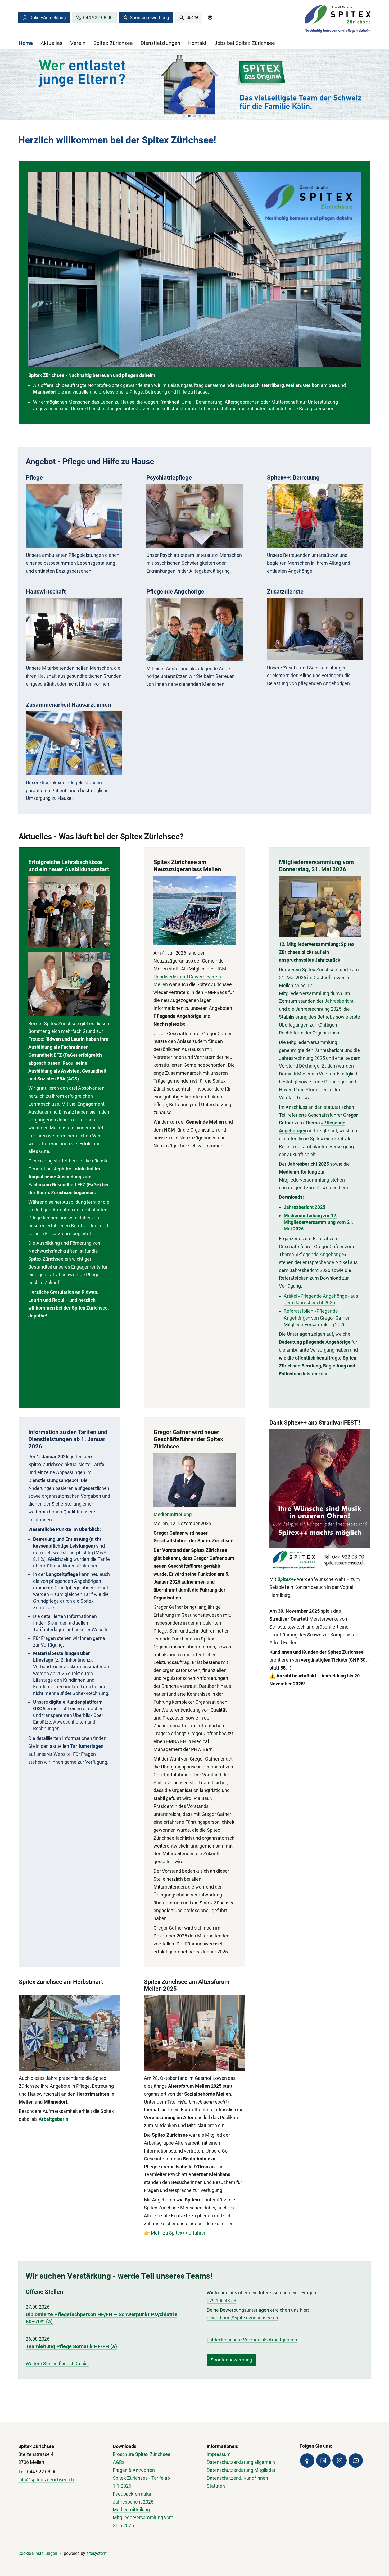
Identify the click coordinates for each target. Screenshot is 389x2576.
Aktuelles (51, 43)
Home (26, 43)
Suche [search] (192, 17)
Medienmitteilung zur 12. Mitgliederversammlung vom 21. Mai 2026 (319, 1222)
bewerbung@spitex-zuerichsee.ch (242, 2318)
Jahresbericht (339, 1001)
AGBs (119, 2462)
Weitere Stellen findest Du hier (57, 2363)
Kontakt (197, 43)
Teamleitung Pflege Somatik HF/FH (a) (71, 2347)
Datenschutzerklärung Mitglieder (241, 2470)
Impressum (219, 2454)
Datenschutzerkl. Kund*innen (237, 2478)
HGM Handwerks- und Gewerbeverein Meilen (190, 977)
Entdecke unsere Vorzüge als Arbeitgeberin (252, 2340)
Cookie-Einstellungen (38, 2553)
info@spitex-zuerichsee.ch (46, 2480)
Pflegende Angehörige (321, 1254)
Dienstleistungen (160, 43)
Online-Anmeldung (48, 17)
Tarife (98, 1464)
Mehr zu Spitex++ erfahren (179, 2233)
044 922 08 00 (98, 17)
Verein (78, 43)
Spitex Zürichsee (113, 43)
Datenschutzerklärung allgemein (241, 2462)
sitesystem (98, 2553)
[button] (184, 116)
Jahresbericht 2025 (304, 1207)
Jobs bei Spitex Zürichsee (245, 43)
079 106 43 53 (221, 2301)
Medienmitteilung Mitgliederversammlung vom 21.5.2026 (143, 2517)
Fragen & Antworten (134, 2470)
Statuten (216, 2486)
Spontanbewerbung (150, 17)
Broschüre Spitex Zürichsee (142, 2454)
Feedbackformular (132, 2494)
